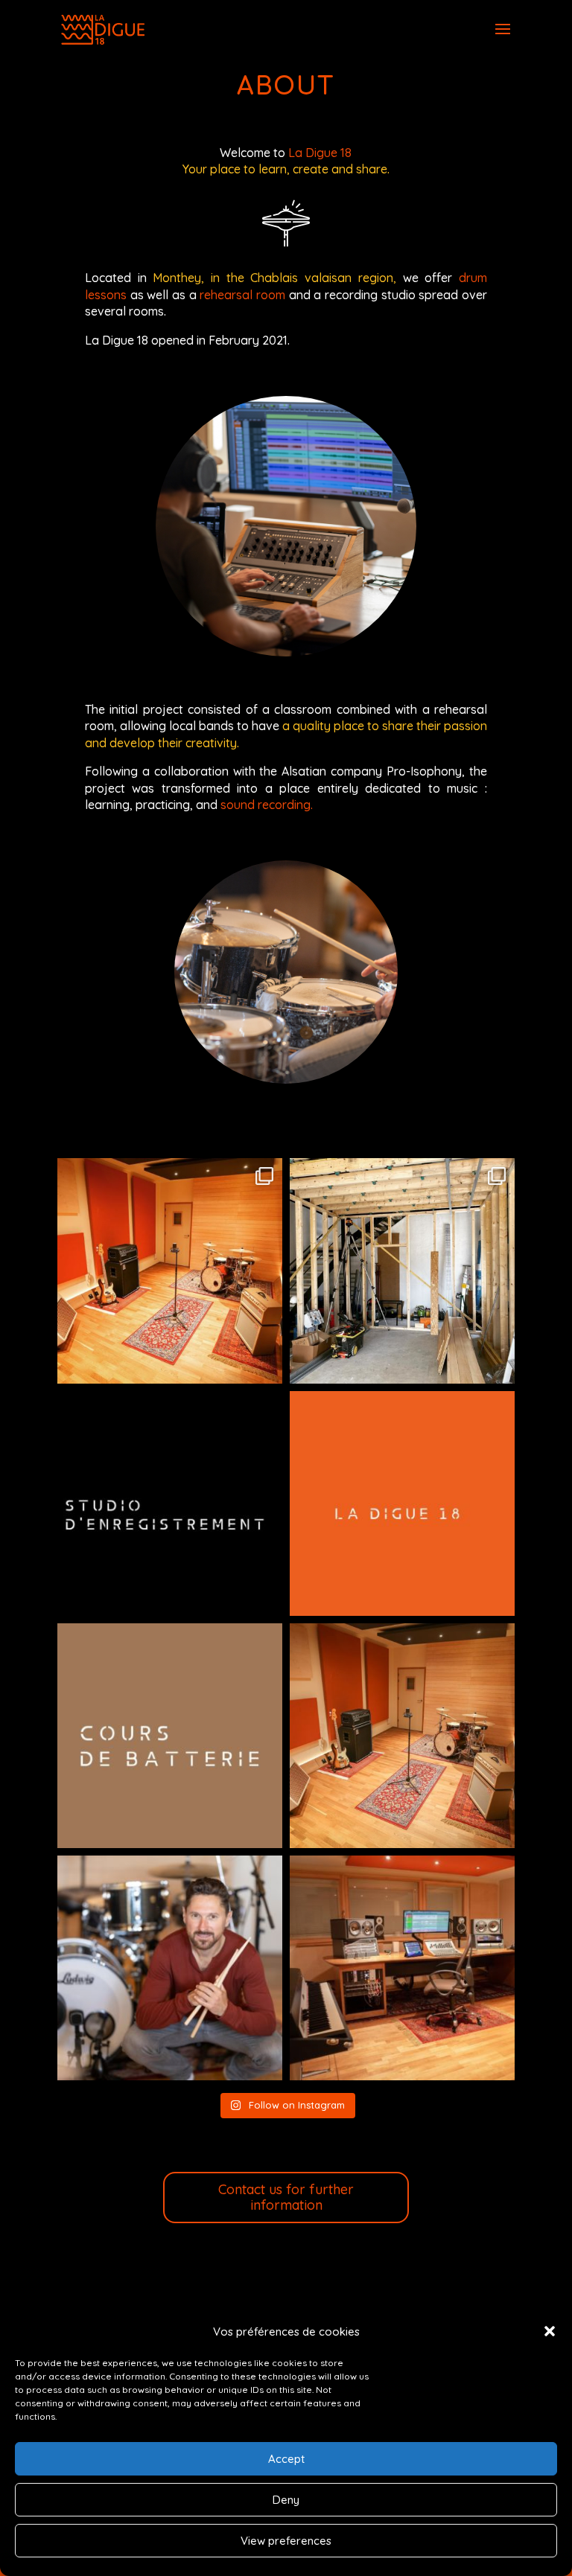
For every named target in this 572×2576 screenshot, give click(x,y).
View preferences (286, 2541)
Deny (286, 2500)
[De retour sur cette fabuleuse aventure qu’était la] (402, 1271)
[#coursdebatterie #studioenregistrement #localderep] (402, 1503)
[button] (550, 2331)
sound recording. (267, 805)
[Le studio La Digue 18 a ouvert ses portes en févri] (170, 1968)
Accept (286, 2459)
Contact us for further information (286, 2198)
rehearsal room (242, 295)
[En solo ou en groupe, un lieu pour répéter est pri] (402, 1736)
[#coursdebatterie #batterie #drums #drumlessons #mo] (170, 1736)
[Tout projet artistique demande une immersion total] (170, 1271)
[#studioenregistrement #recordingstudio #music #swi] (170, 1503)
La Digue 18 (320, 153)
